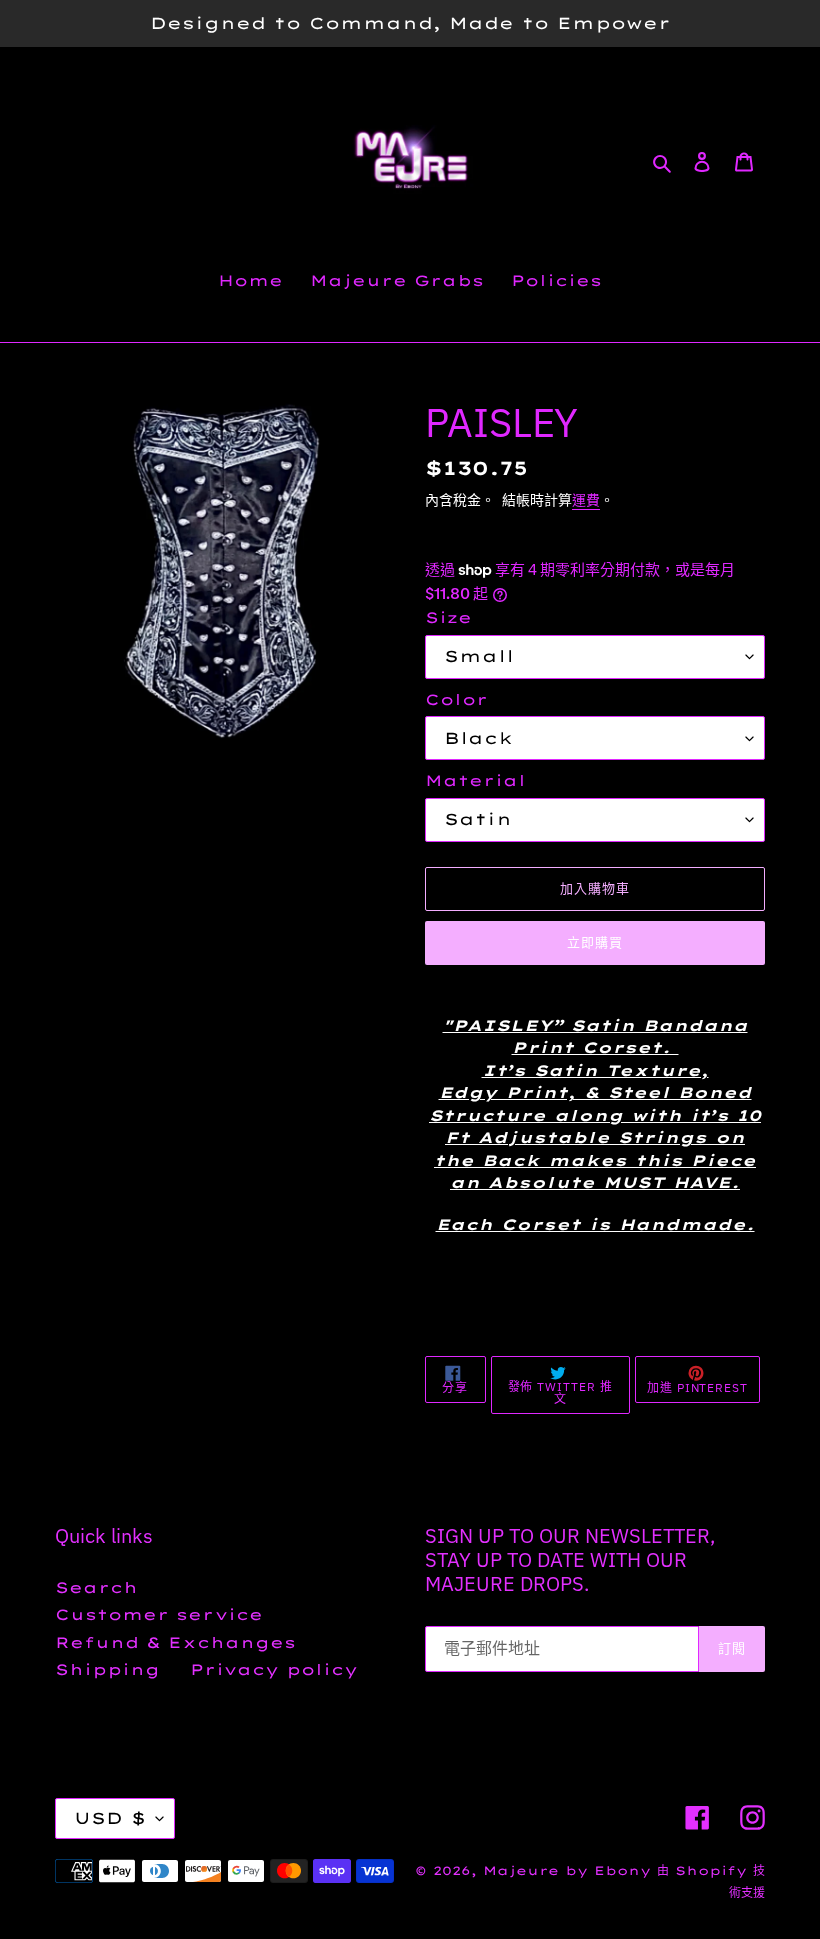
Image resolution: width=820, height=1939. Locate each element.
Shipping (107, 1669)
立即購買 (595, 942)
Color (456, 699)
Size (448, 617)
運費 (586, 499)
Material (475, 780)
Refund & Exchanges (175, 1642)
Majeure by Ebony (570, 1870)
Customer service (159, 1614)
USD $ (110, 1818)
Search (96, 1587)
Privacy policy (274, 1669)
